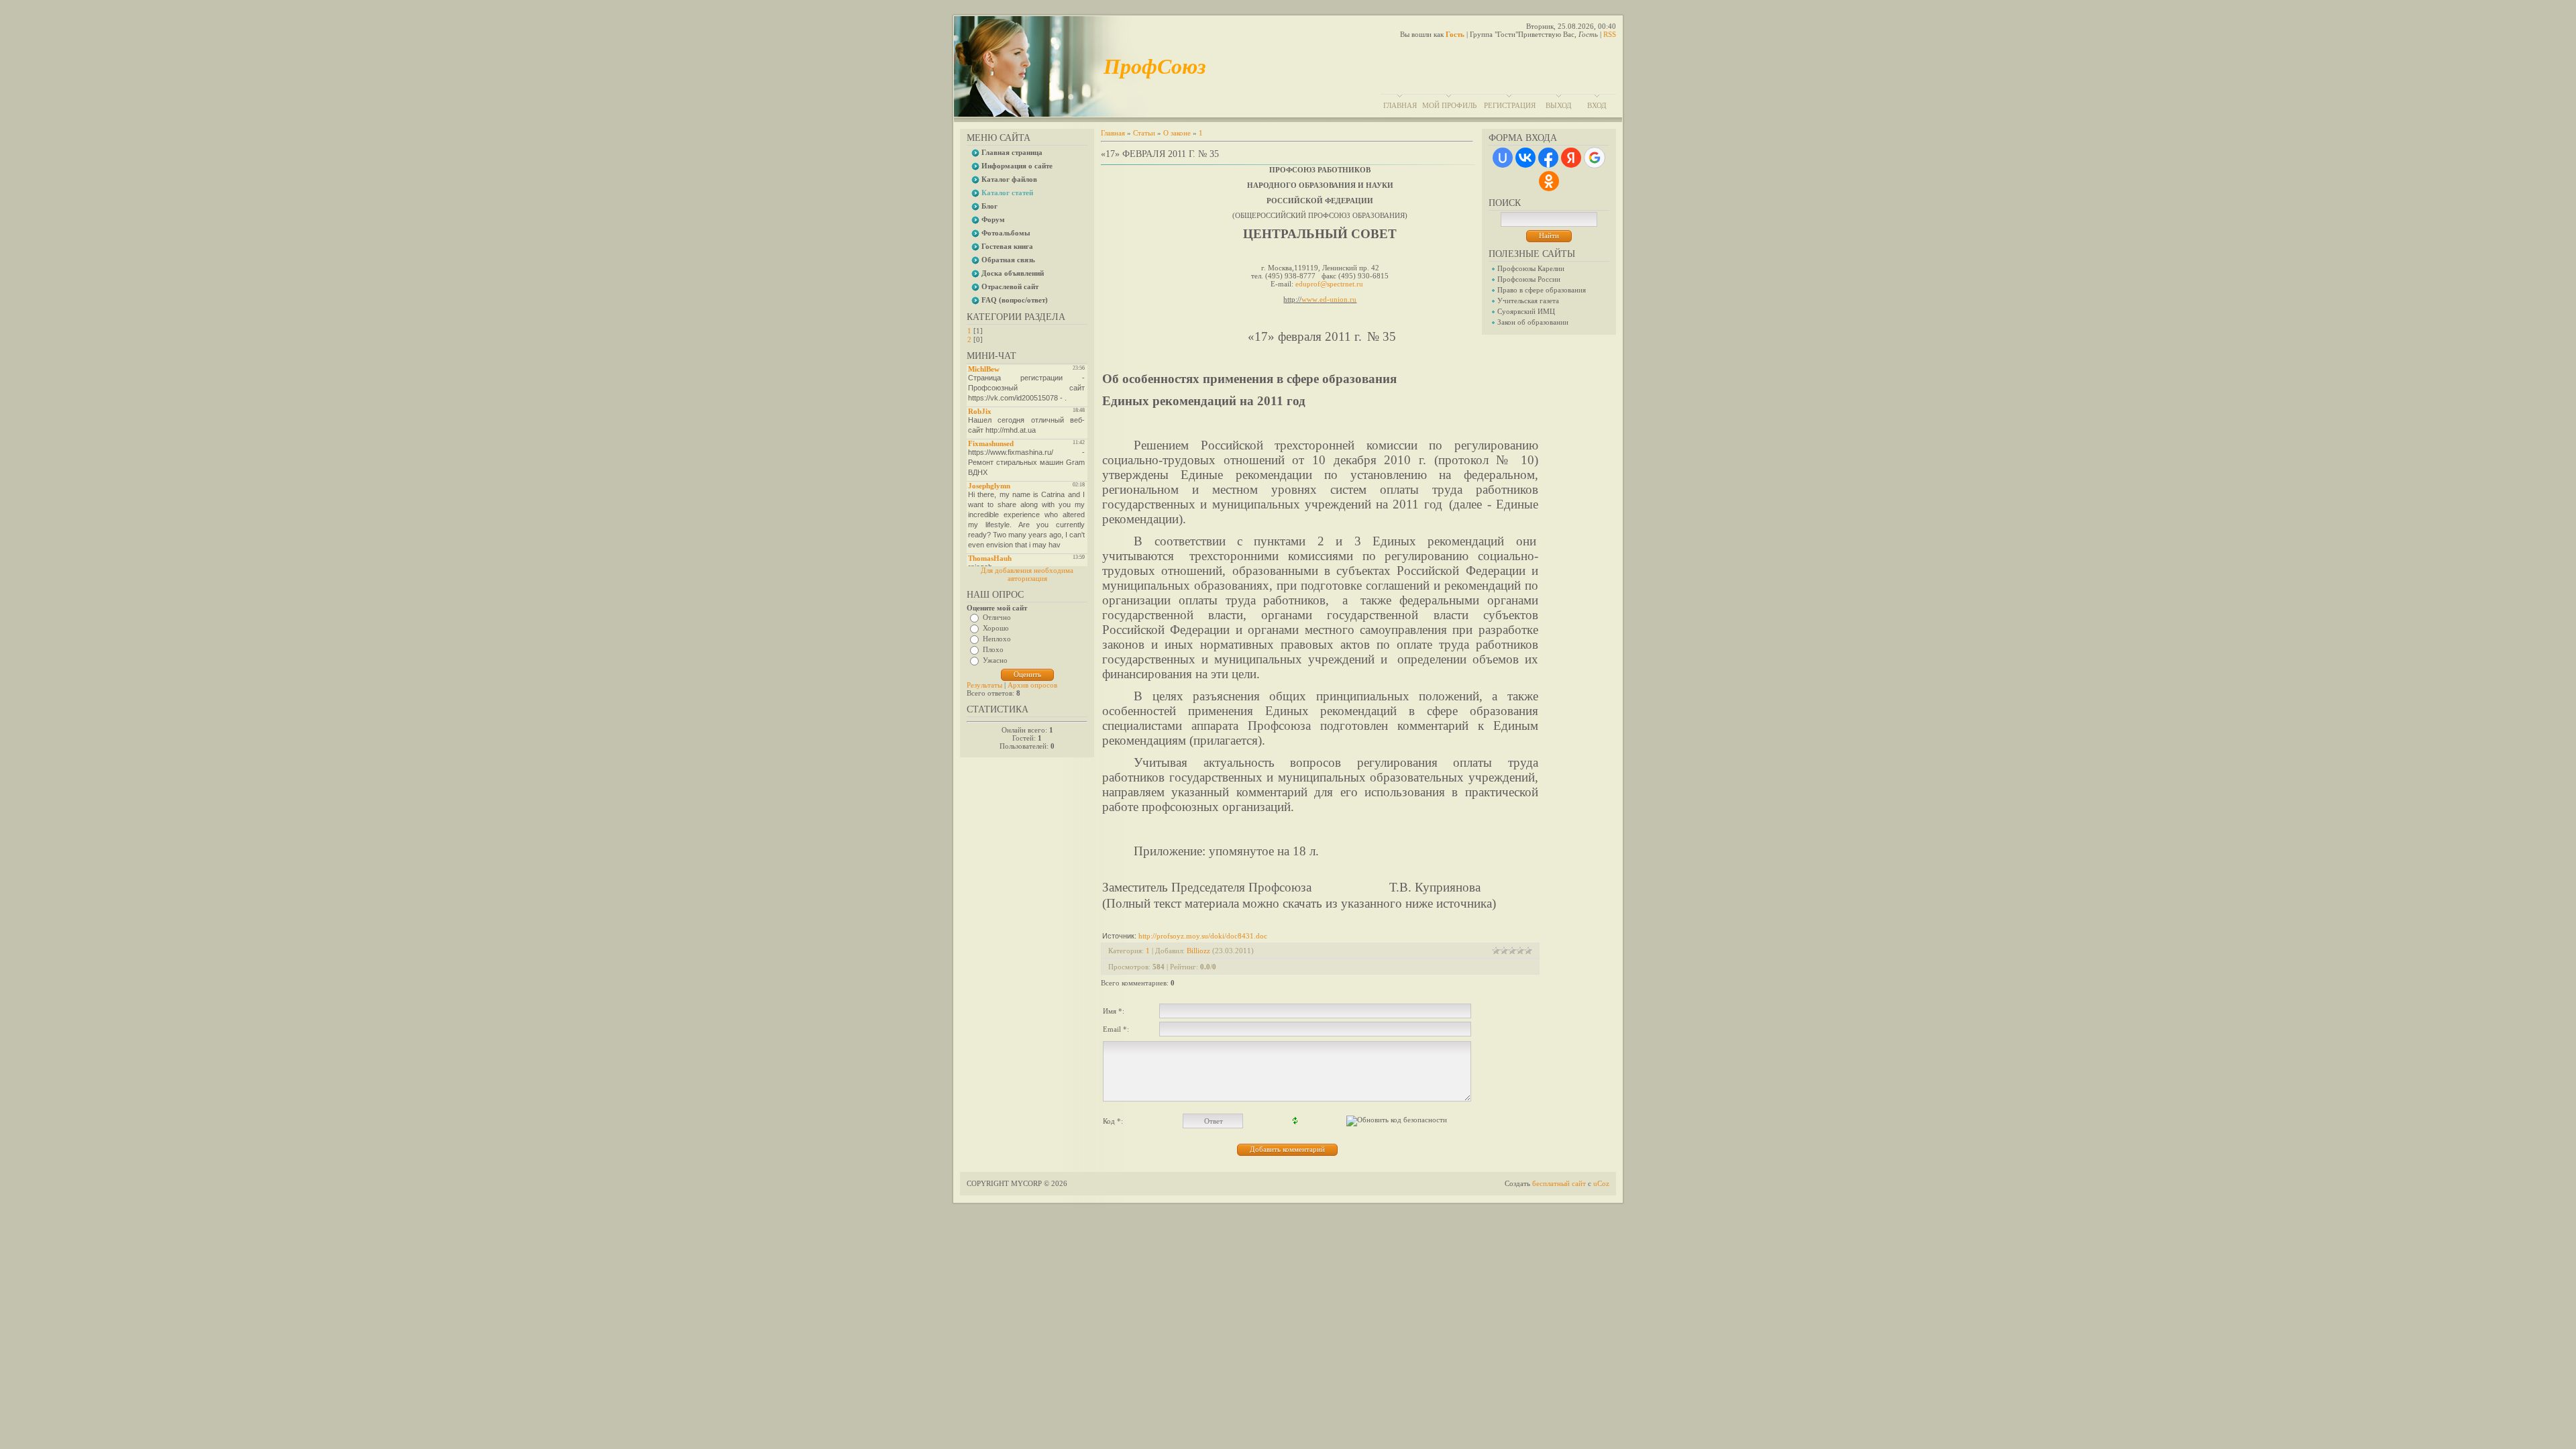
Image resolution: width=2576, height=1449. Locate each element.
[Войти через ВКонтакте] (1525, 158)
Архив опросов (1032, 685)
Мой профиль (1449, 105)
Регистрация (1510, 105)
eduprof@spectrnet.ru (1329, 284)
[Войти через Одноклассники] (1549, 181)
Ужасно (995, 660)
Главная (1400, 105)
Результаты (984, 685)
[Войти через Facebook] (1548, 158)
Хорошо (996, 628)
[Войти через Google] (1595, 158)
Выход (1559, 105)
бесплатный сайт (1559, 1183)
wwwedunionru (1329, 299)
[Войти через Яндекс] (1571, 158)
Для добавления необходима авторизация (1027, 574)
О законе (1177, 133)
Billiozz (1198, 951)
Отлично (997, 617)
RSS (1610, 34)
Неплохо (997, 639)
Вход (1597, 105)
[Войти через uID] (1503, 158)
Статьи (1144, 133)
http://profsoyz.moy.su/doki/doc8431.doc (1203, 936)
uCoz (1601, 1183)
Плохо (993, 649)
